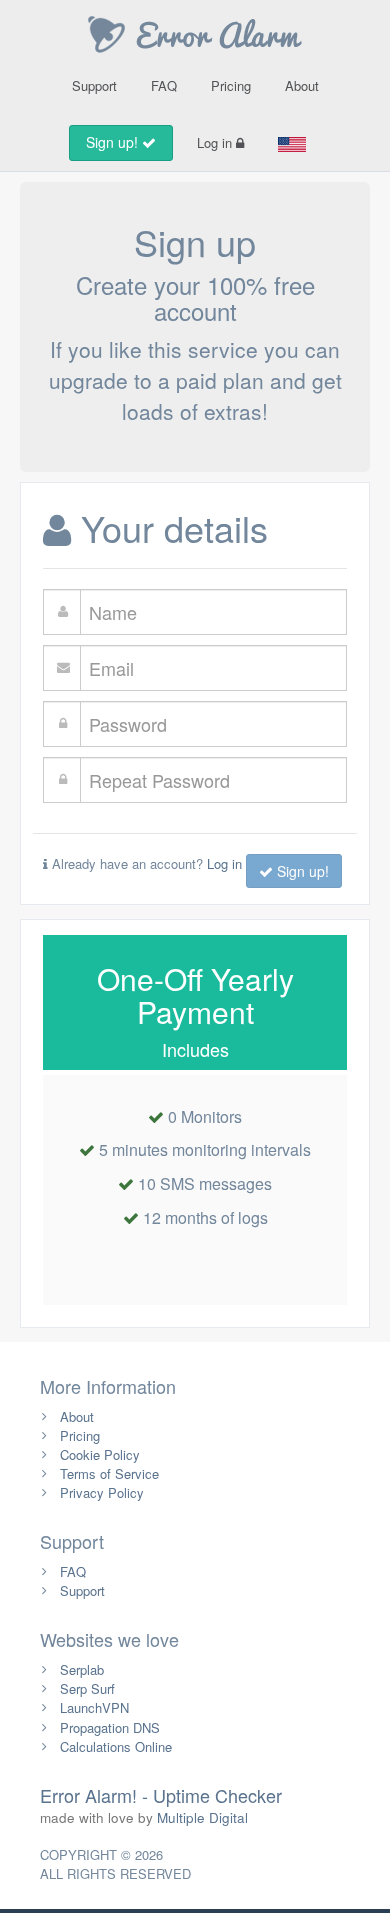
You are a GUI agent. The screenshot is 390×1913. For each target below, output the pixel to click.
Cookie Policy (100, 1454)
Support (94, 85)
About (302, 85)
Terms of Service (109, 1473)
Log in (216, 142)
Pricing (231, 85)
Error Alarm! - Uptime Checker (161, 1795)
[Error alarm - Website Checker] (195, 32)
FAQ (164, 85)
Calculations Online (116, 1746)
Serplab (82, 1669)
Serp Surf (87, 1688)
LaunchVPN (94, 1707)
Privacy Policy (102, 1492)
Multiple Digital (202, 1817)
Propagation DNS (110, 1727)
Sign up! (114, 142)
